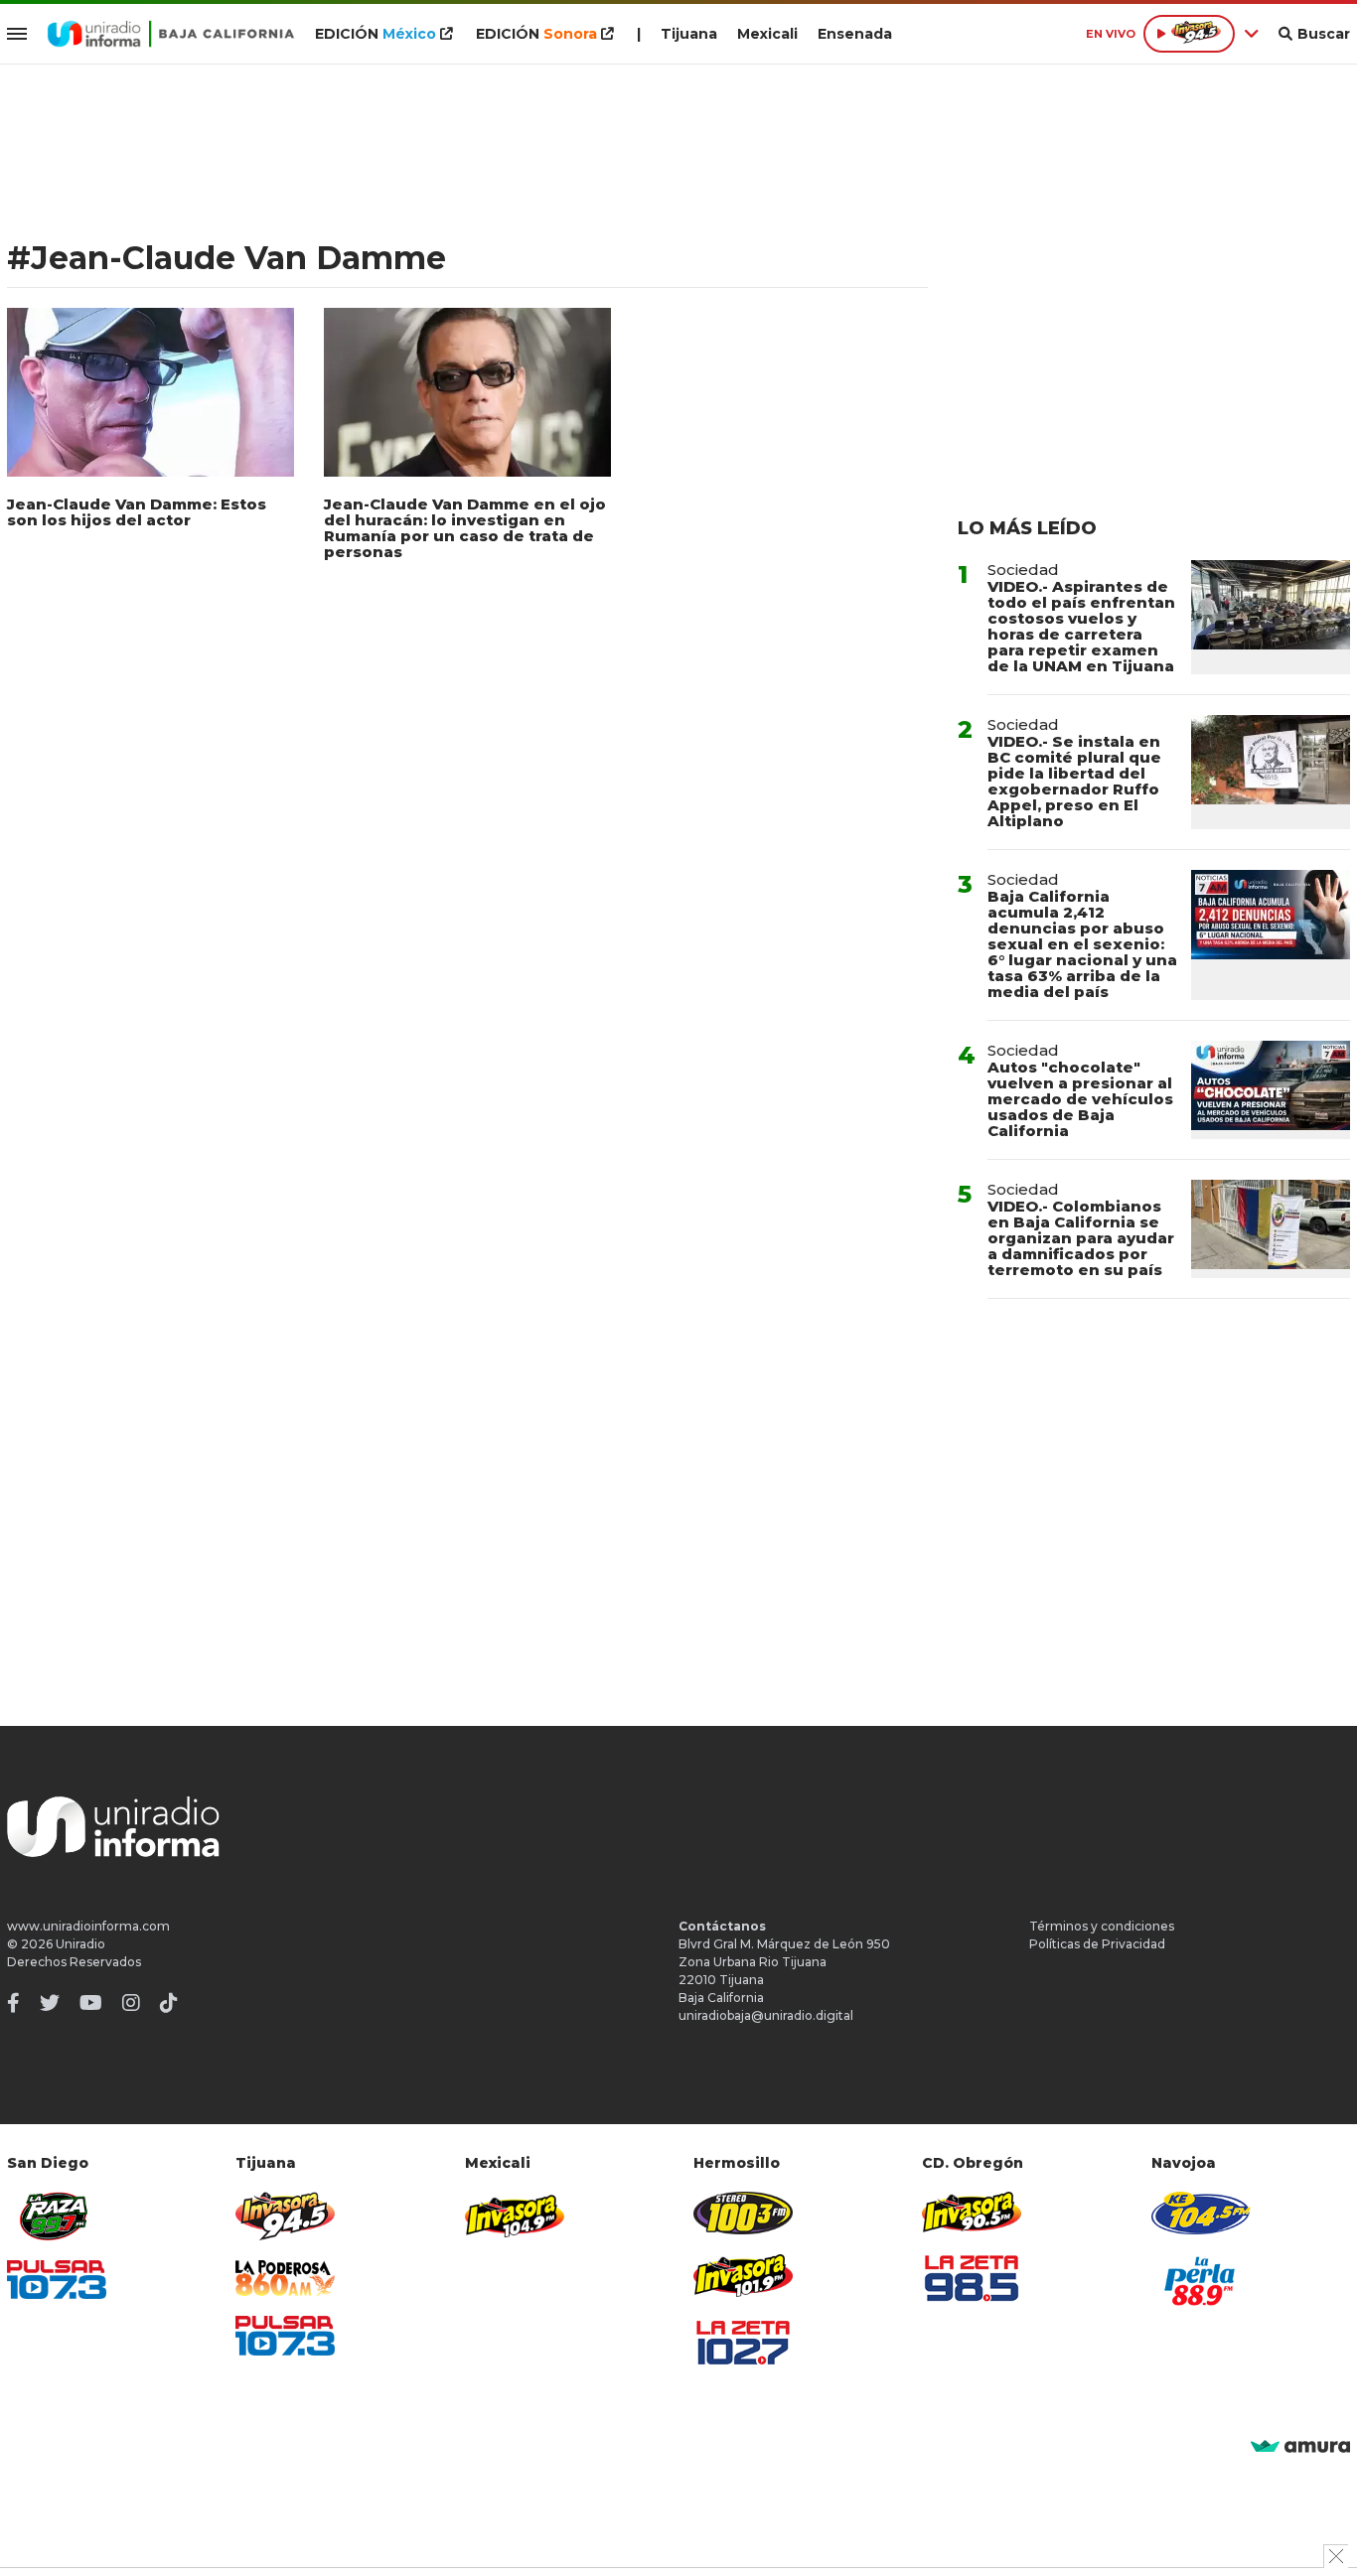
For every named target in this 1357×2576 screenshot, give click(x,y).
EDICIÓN (376, 34)
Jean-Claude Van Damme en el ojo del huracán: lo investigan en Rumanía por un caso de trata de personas (465, 528)
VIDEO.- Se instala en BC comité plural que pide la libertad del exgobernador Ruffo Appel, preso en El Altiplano (1074, 781)
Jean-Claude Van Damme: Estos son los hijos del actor (137, 512)
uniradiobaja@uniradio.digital (766, 2015)
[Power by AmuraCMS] (1300, 2447)
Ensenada (855, 34)
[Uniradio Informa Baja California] (171, 34)
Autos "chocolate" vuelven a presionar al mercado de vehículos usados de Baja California (1080, 1099)
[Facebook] (13, 2003)
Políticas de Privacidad (1097, 1944)
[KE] (1201, 2213)
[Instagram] (131, 2003)
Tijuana (689, 34)
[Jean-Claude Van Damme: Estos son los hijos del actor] (151, 392)
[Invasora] (57, 2216)
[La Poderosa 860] (285, 2279)
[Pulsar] (57, 2280)
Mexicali (767, 34)
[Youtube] (91, 2003)
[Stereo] (743, 2213)
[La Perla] (1201, 2281)
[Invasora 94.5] (285, 2216)
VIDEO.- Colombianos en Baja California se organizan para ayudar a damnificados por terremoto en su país (1081, 1238)
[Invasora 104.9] (515, 2215)
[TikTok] (169, 2003)
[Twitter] (50, 2003)
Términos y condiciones (1102, 1926)
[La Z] (743, 2343)
